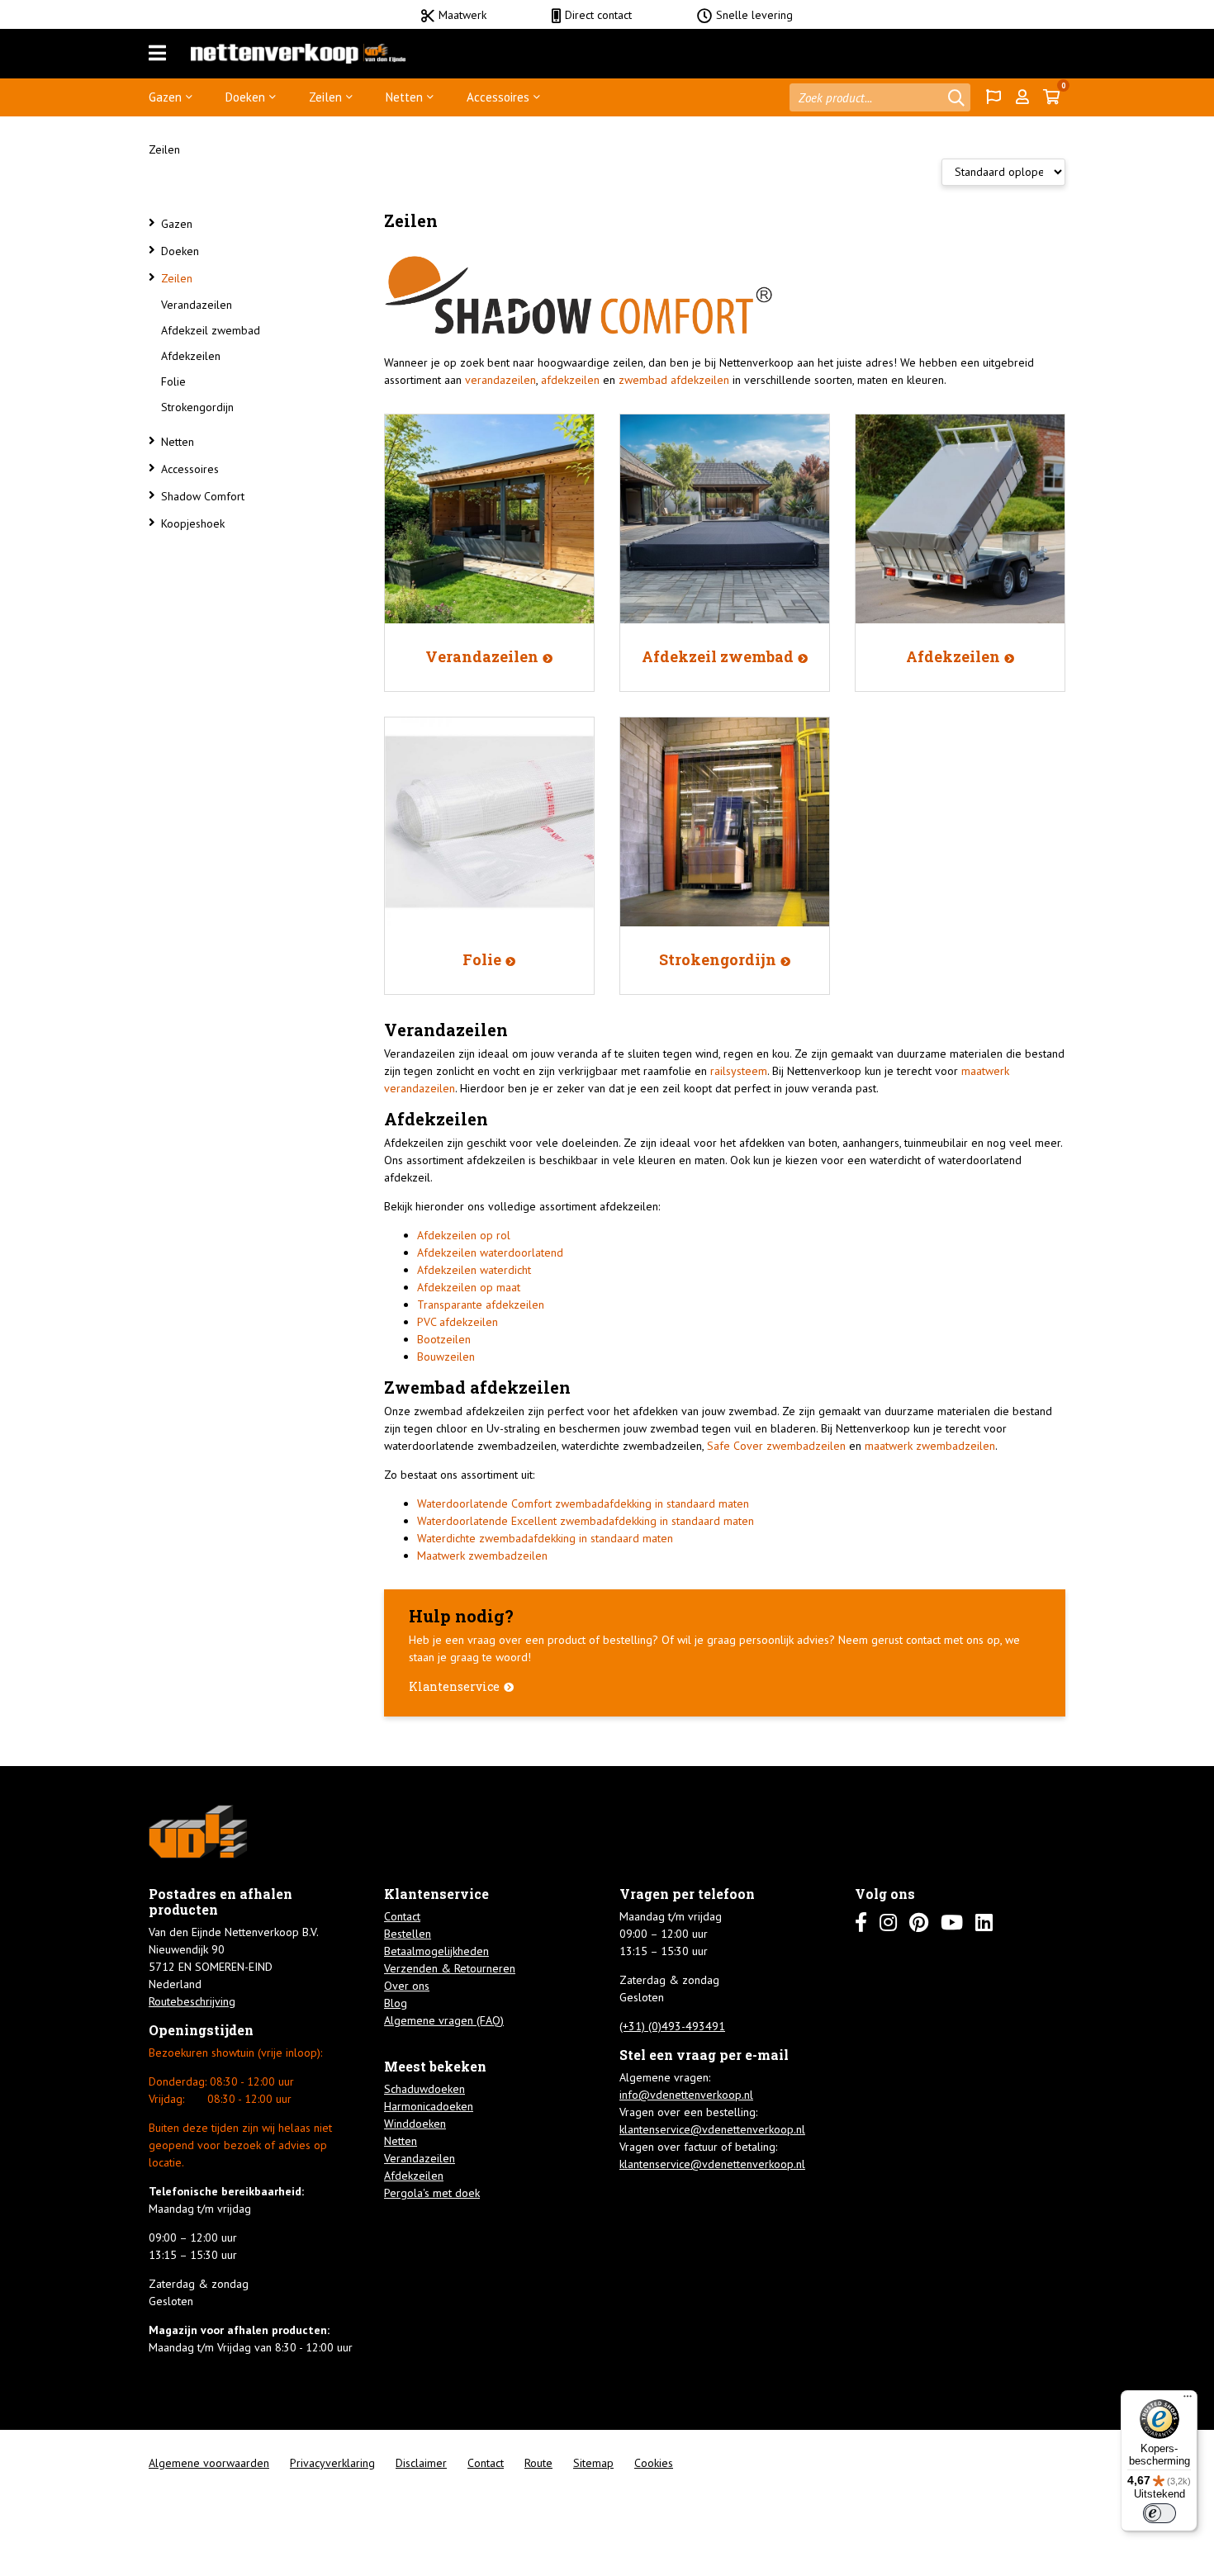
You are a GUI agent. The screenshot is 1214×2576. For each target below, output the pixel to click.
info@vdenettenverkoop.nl (686, 2095)
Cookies (654, 2463)
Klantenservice (454, 1686)
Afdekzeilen (191, 356)
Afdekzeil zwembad (211, 330)
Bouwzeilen (446, 1357)
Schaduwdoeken (424, 2089)
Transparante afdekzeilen (481, 1305)
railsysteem (739, 1071)
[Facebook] (861, 1923)
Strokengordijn (197, 407)
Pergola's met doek (432, 2193)
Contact (402, 1916)
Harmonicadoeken (429, 2106)
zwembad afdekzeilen (674, 380)
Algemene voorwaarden (209, 2463)
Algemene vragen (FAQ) (444, 2020)
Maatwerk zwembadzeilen (482, 1556)
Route (538, 2463)
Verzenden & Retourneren (450, 1968)
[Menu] (157, 54)
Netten (404, 97)
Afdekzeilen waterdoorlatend (490, 1252)
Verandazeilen (197, 305)
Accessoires (498, 97)
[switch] (1159, 2513)
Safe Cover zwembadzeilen (776, 1446)
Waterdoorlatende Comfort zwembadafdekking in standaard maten (583, 1503)
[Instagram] (888, 1923)
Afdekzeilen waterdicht (474, 1270)
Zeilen (325, 97)
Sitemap (593, 2463)
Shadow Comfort (203, 496)
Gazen (165, 97)
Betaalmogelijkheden (436, 1951)
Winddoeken (415, 2124)
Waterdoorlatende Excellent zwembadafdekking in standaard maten (586, 1521)
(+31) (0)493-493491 (672, 2026)
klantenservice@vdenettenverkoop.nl (712, 2129)
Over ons (407, 1986)
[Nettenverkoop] (298, 54)
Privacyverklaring (332, 2463)
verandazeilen (500, 380)
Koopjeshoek (193, 523)
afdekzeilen (570, 380)
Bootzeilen (444, 1339)
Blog (396, 2003)
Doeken (245, 97)
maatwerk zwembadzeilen (930, 1446)
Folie (173, 381)
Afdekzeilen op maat (469, 1287)
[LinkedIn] (984, 1923)
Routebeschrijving (192, 2001)
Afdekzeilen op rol (464, 1235)
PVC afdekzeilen (458, 1322)
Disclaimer (421, 2463)
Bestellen (408, 1934)
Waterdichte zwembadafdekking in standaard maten (545, 1538)
